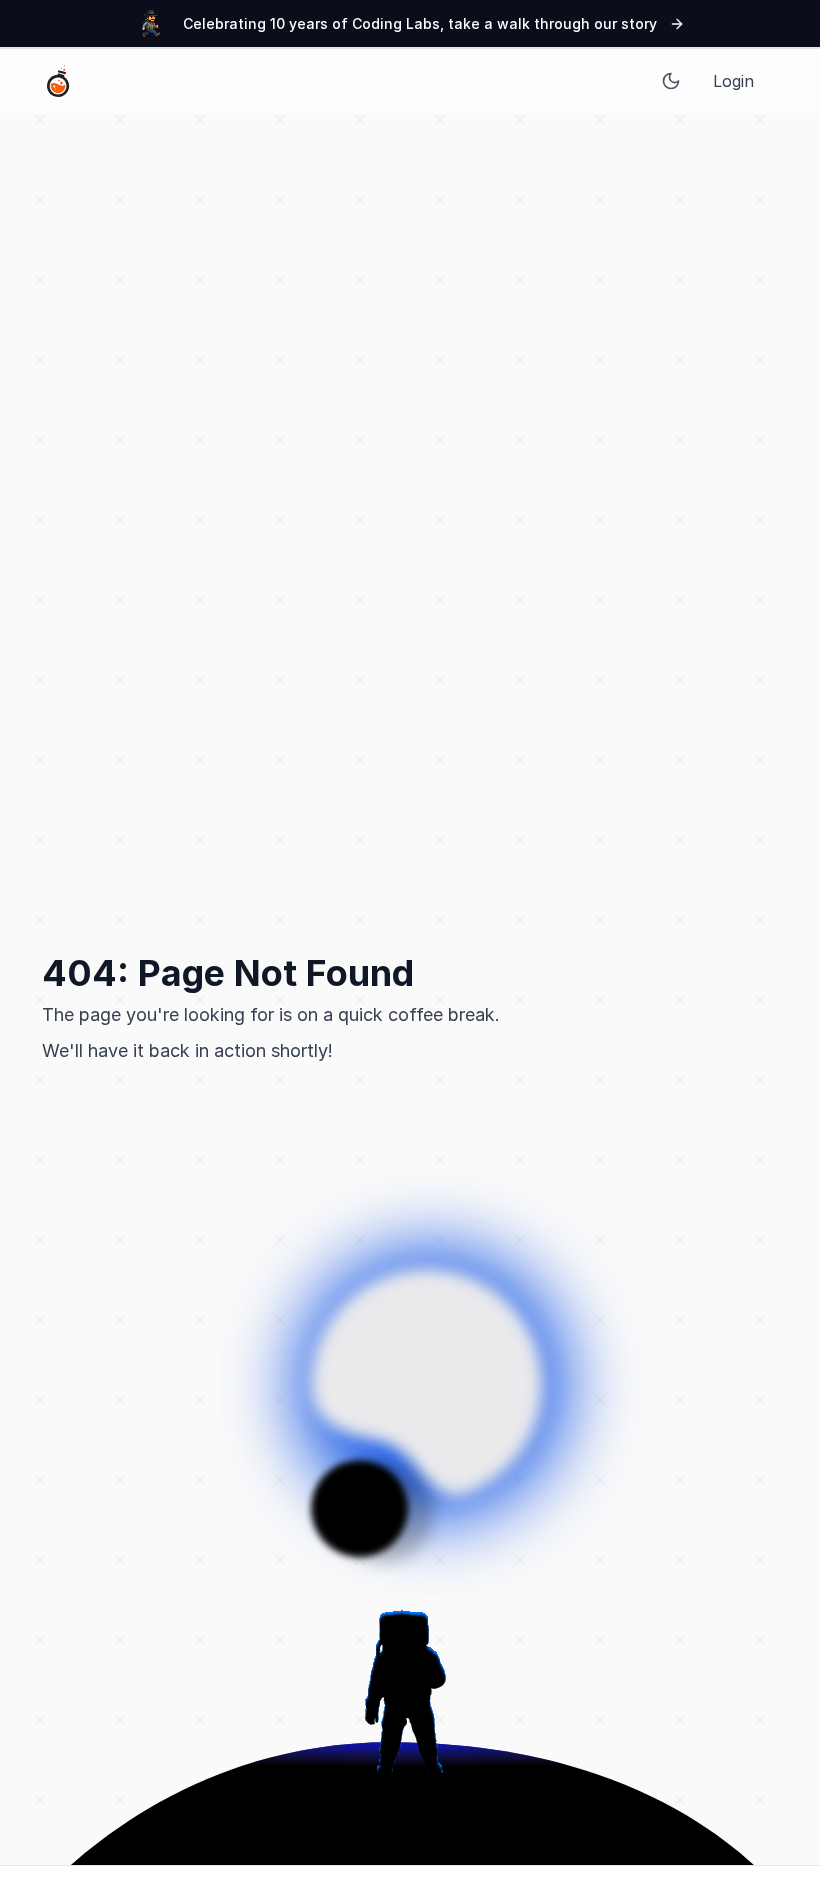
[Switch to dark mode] (671, 81)
